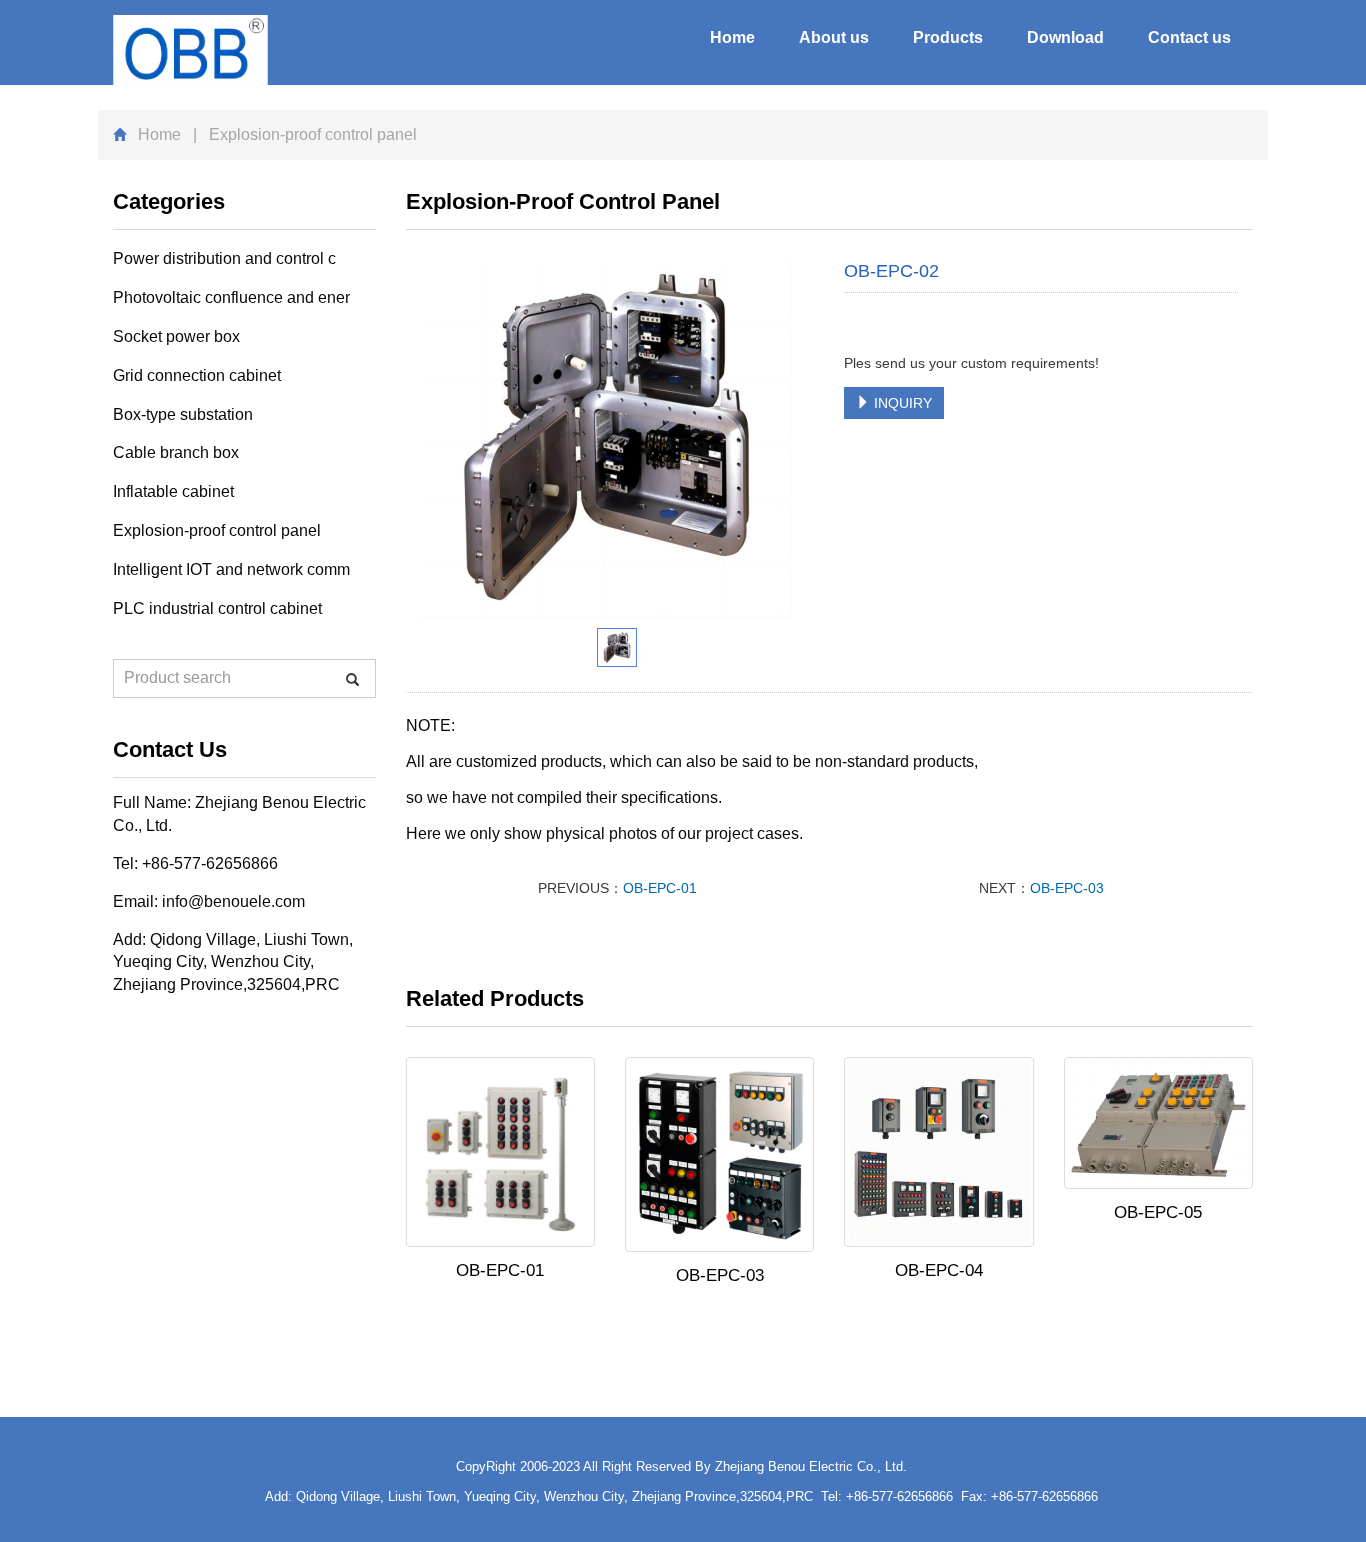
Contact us (1189, 37)
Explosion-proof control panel (217, 530)
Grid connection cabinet (197, 375)
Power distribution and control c (224, 258)
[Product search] (352, 679)
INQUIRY (901, 403)
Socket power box (176, 336)
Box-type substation (183, 414)
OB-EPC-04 (939, 1270)
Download (1065, 37)
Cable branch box (176, 452)
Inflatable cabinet (173, 491)
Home (732, 37)
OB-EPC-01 (660, 888)
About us (834, 37)
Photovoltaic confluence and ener (231, 297)
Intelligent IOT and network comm (231, 569)
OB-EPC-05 (1158, 1212)
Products (948, 37)
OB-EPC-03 (1067, 888)
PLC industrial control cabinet (217, 608)
